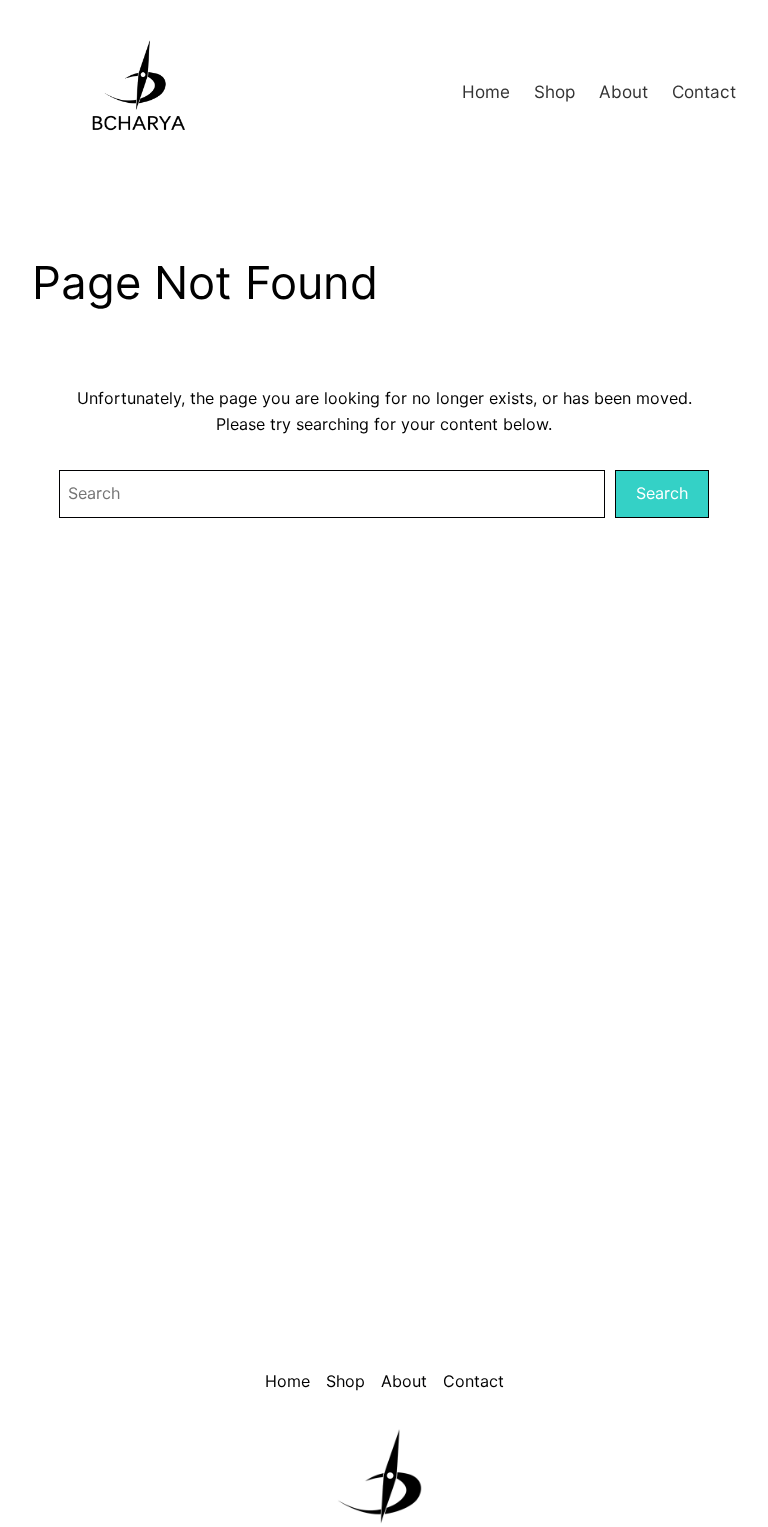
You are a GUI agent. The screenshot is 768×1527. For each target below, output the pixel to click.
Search (662, 493)
